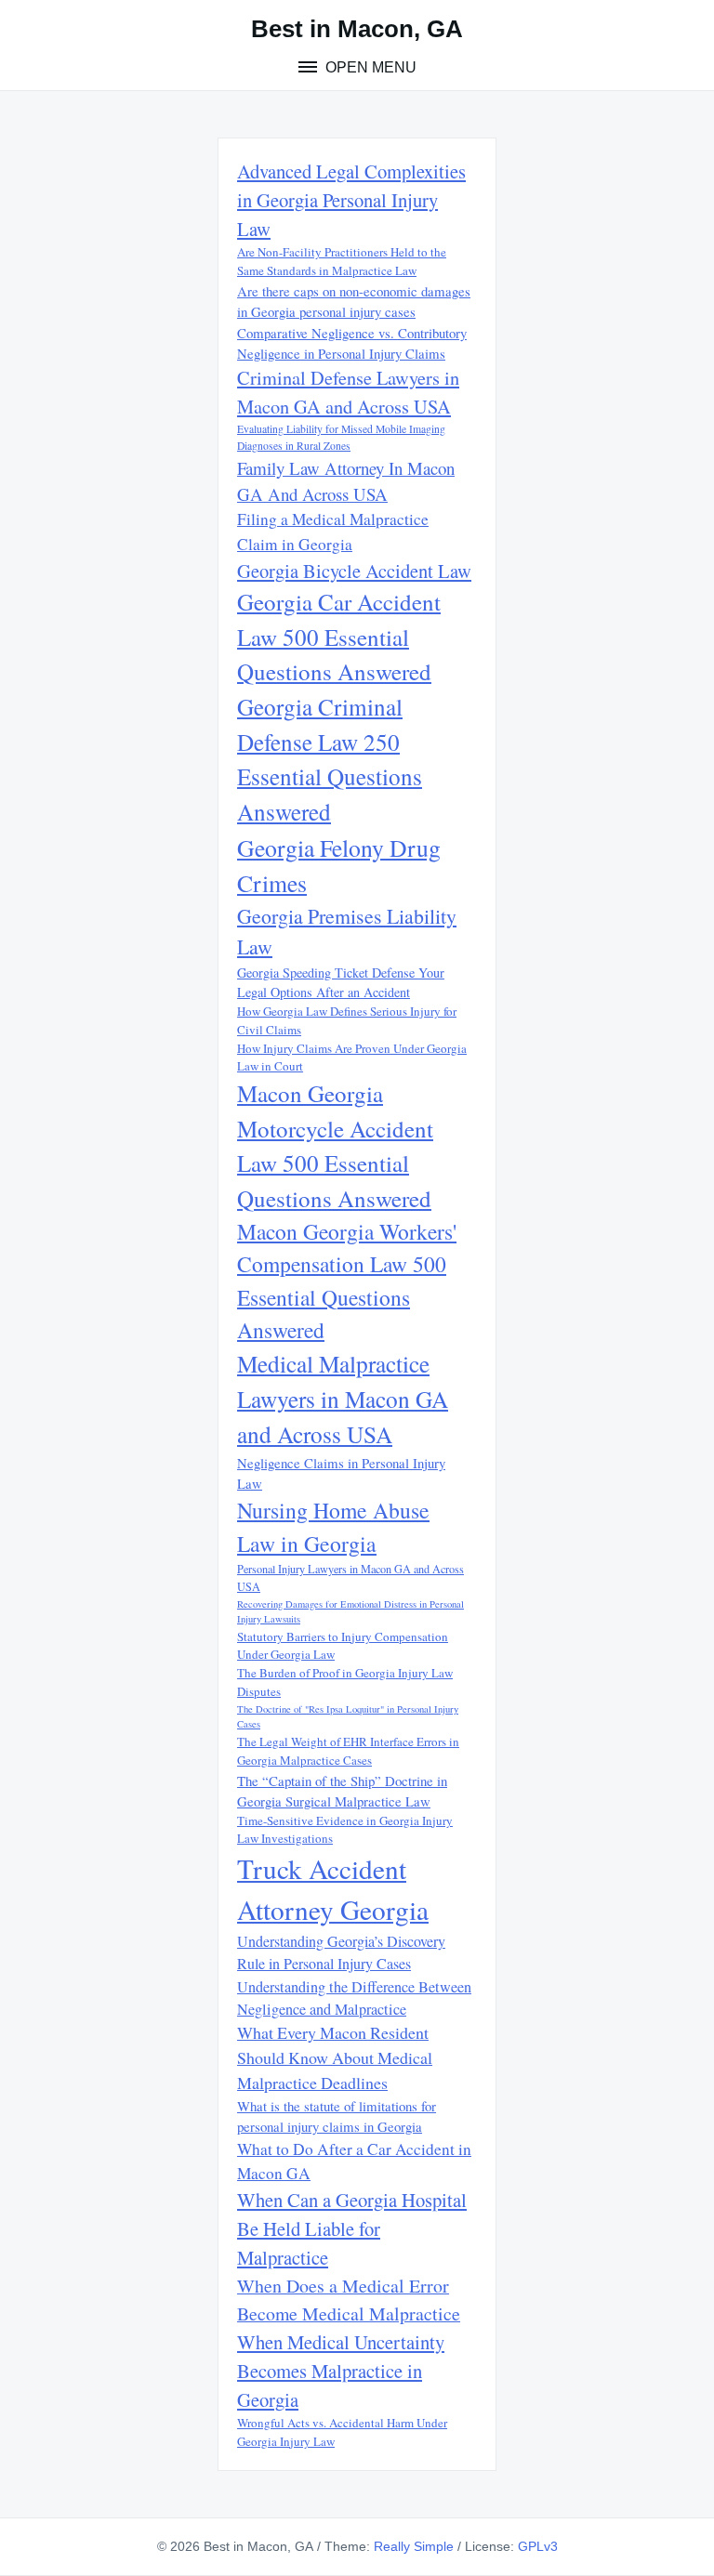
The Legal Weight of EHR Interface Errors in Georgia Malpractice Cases (348, 1751)
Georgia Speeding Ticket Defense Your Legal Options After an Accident (341, 982)
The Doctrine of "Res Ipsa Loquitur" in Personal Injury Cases (348, 1716)
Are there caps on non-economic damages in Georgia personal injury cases (354, 301)
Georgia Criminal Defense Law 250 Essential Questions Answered (330, 759)
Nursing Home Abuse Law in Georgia (333, 1526)
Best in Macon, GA (357, 29)
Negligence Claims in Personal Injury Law (341, 1473)
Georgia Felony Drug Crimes (339, 866)
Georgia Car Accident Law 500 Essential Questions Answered (339, 637)
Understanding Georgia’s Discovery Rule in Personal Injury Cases (341, 1952)
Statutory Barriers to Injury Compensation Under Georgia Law (343, 1646)
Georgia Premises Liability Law (347, 931)
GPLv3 (538, 2546)
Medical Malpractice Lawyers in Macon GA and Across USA (343, 1399)
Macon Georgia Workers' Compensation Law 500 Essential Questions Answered (347, 1281)
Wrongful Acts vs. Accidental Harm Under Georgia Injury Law (342, 2432)
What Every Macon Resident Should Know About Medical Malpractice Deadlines (335, 2057)
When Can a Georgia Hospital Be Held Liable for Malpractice (352, 2228)
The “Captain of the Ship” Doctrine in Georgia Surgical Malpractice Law (342, 1791)
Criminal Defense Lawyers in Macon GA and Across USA (348, 392)
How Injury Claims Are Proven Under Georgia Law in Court (352, 1058)
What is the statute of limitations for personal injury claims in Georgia (337, 2116)
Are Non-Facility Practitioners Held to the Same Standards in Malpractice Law (342, 261)
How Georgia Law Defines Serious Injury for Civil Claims (347, 1020)
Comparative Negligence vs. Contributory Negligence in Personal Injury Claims (352, 343)
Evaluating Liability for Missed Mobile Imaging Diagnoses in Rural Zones (341, 437)
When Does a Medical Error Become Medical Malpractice (349, 2300)
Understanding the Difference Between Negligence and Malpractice (354, 1998)
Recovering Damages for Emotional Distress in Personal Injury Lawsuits (350, 1611)
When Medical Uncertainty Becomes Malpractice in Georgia (341, 2371)
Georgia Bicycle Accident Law (354, 571)
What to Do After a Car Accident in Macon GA (354, 2161)
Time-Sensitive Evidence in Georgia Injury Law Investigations (345, 1830)
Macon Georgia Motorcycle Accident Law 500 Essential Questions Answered (335, 1146)
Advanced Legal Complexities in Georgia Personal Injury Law (351, 200)
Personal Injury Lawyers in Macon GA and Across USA (350, 1577)
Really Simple (414, 2546)
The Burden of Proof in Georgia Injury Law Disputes (345, 1682)
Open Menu (369, 67)
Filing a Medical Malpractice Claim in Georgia (333, 531)
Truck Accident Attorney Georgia (333, 1889)
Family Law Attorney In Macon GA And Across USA (346, 481)
